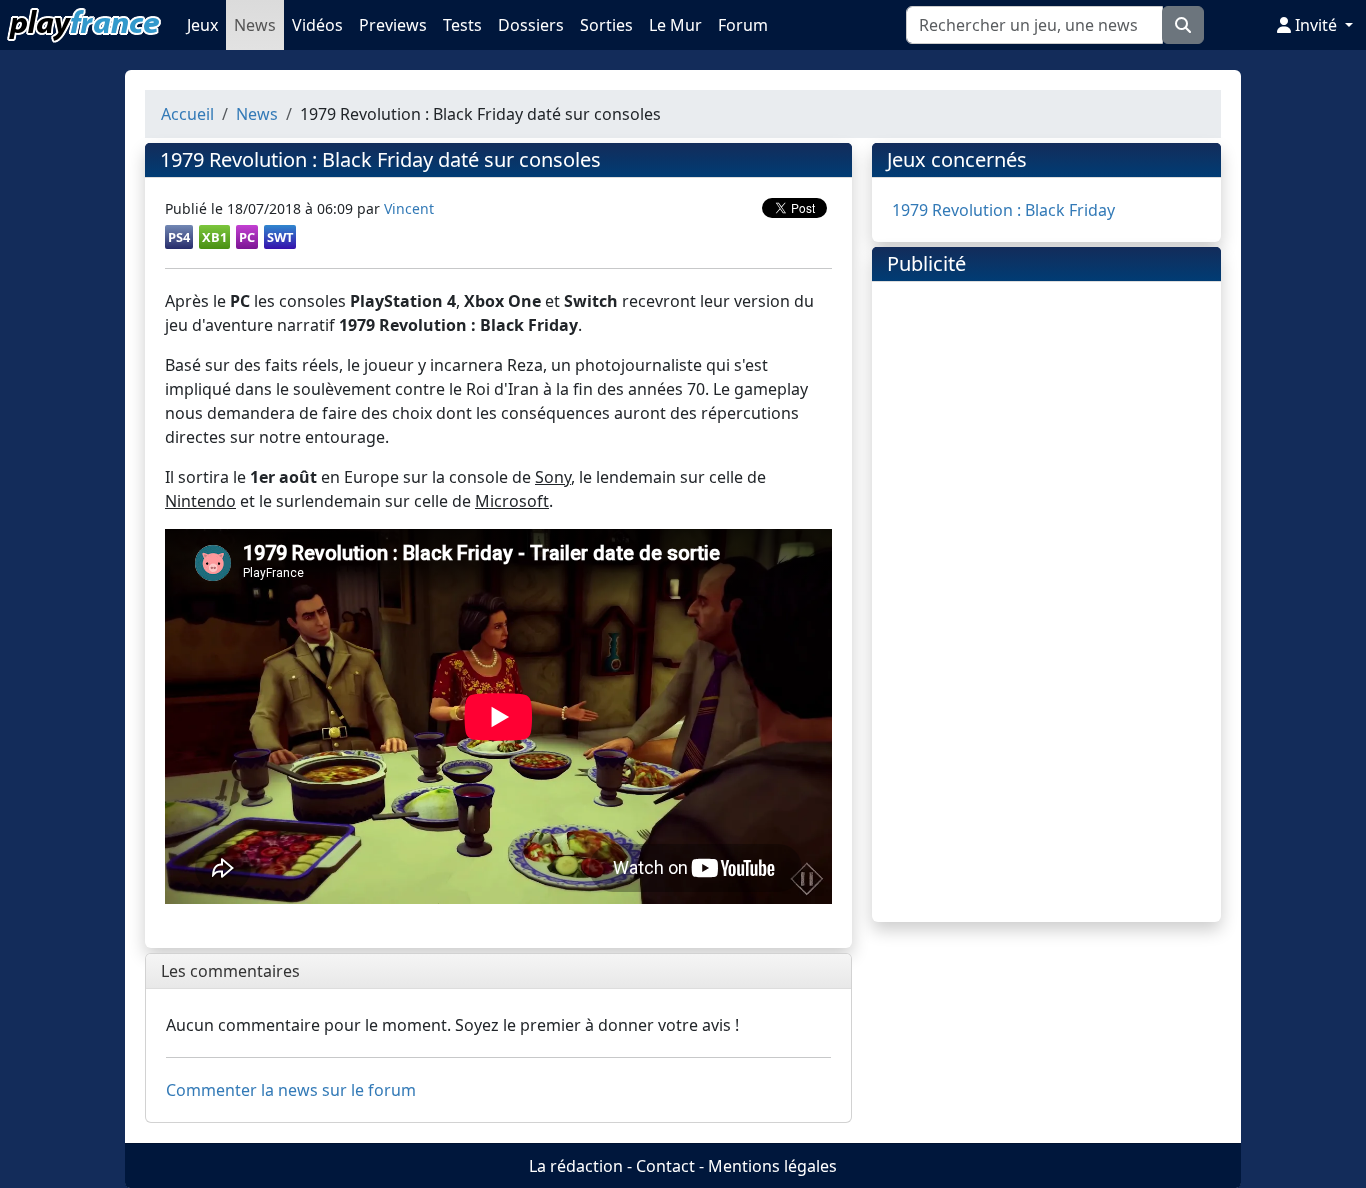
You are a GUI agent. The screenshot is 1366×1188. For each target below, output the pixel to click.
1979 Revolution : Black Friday (1003, 210)
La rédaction (576, 1166)
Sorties (606, 25)
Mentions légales (772, 1166)
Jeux (202, 25)
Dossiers (531, 25)
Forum (743, 25)
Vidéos (317, 25)
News (255, 25)
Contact (665, 1166)
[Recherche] (1183, 25)
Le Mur (675, 25)
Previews (393, 25)
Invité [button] (1316, 25)
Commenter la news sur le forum (291, 1090)
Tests (462, 25)
